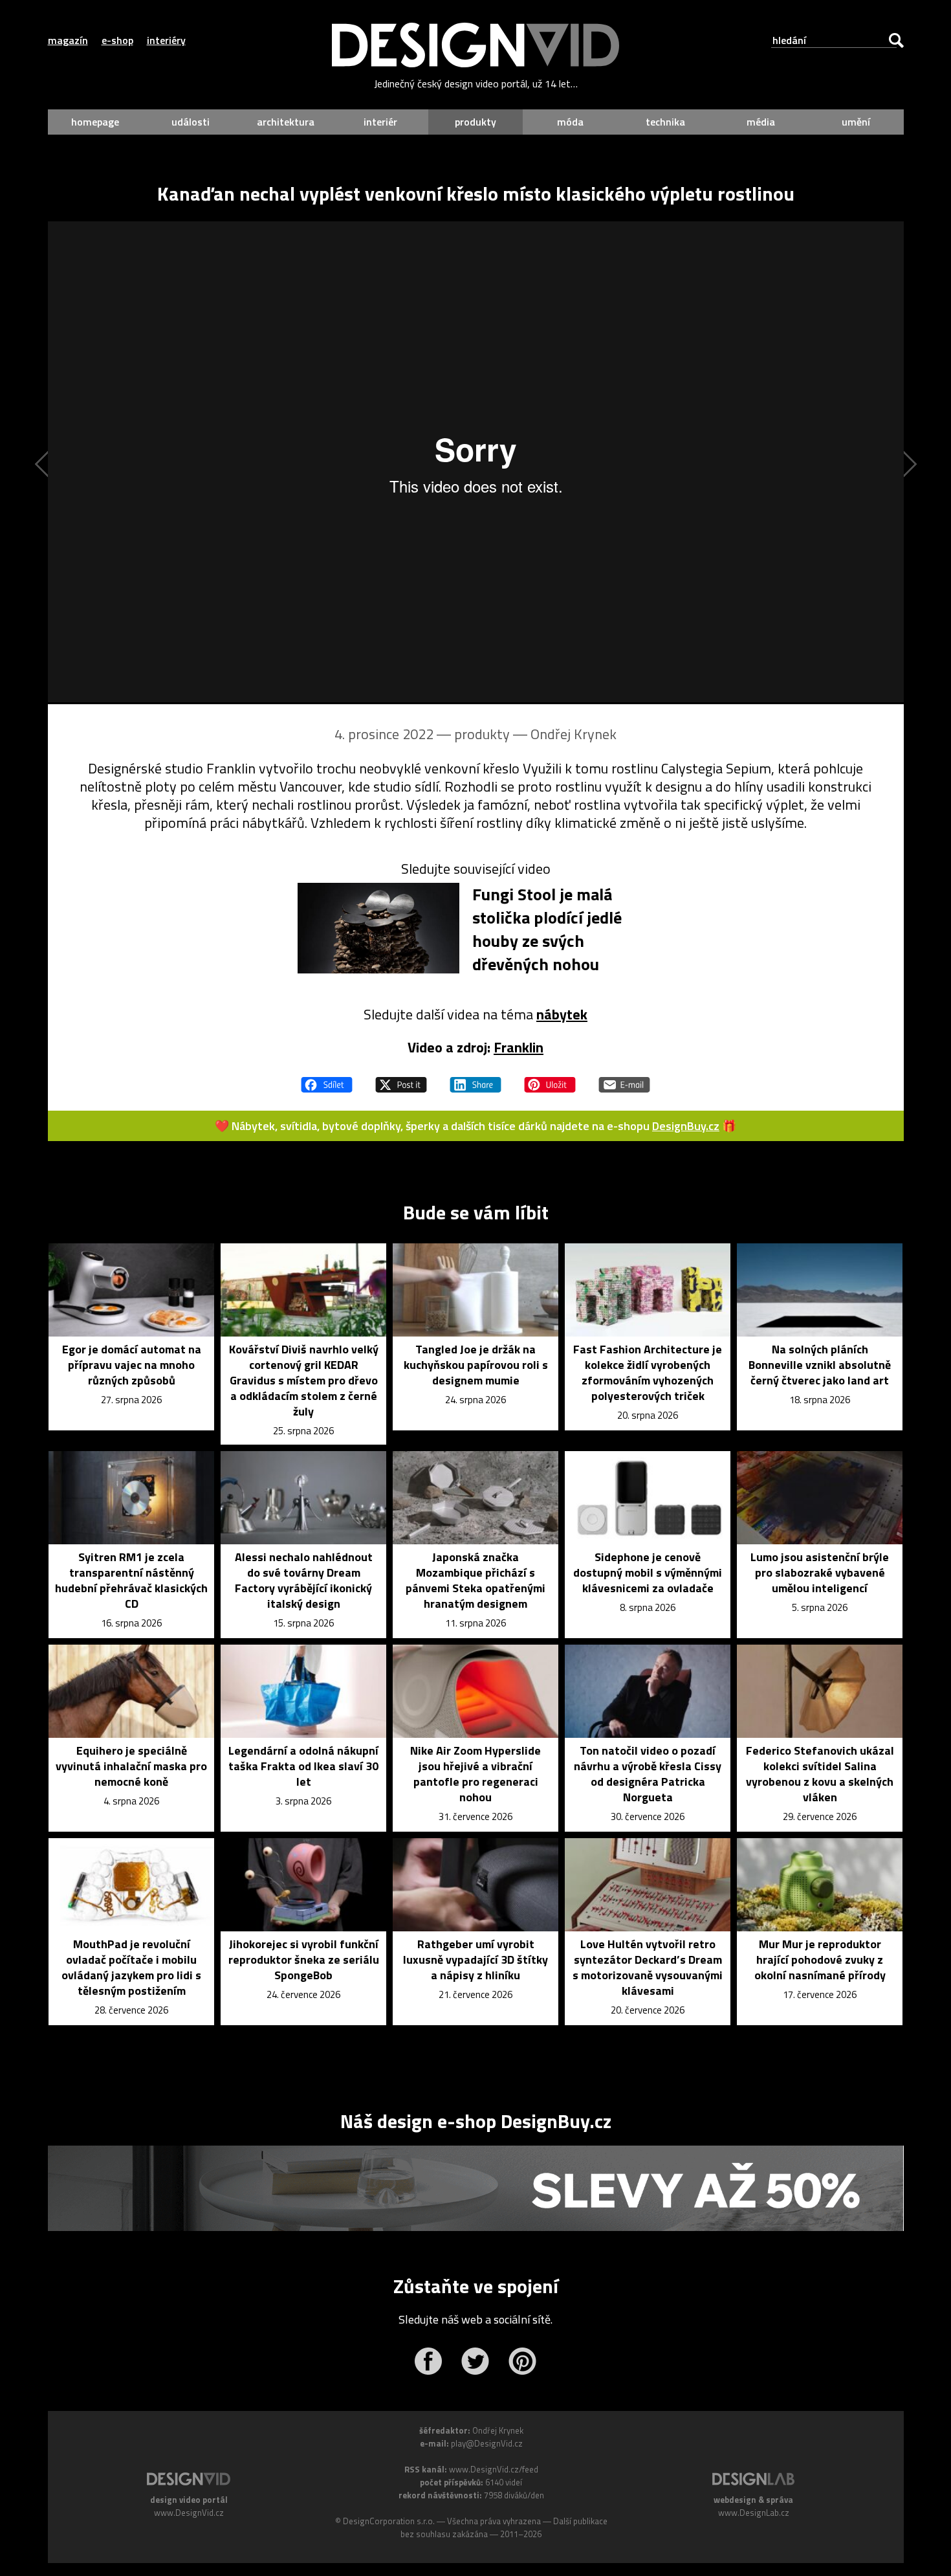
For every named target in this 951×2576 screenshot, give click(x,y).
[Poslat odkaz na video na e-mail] (624, 1079)
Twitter (475, 2361)
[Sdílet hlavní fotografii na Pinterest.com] (550, 1079)
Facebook (428, 2361)
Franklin (519, 1047)
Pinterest (522, 2361)
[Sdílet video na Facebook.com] (327, 1079)
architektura (286, 122)
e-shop (117, 40)
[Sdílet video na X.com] (401, 1079)
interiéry (166, 40)
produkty (475, 122)
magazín (68, 40)
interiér (380, 122)
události (191, 122)
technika (665, 122)
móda (570, 122)
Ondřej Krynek (574, 734)
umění (856, 122)
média (761, 122)
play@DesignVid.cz (487, 2443)
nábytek (562, 1014)
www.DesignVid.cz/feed (494, 2469)
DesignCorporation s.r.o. (389, 2521)
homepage (95, 122)
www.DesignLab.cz (754, 2513)
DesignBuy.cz (686, 1126)
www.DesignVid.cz (189, 2513)
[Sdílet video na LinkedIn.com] (475, 1079)
